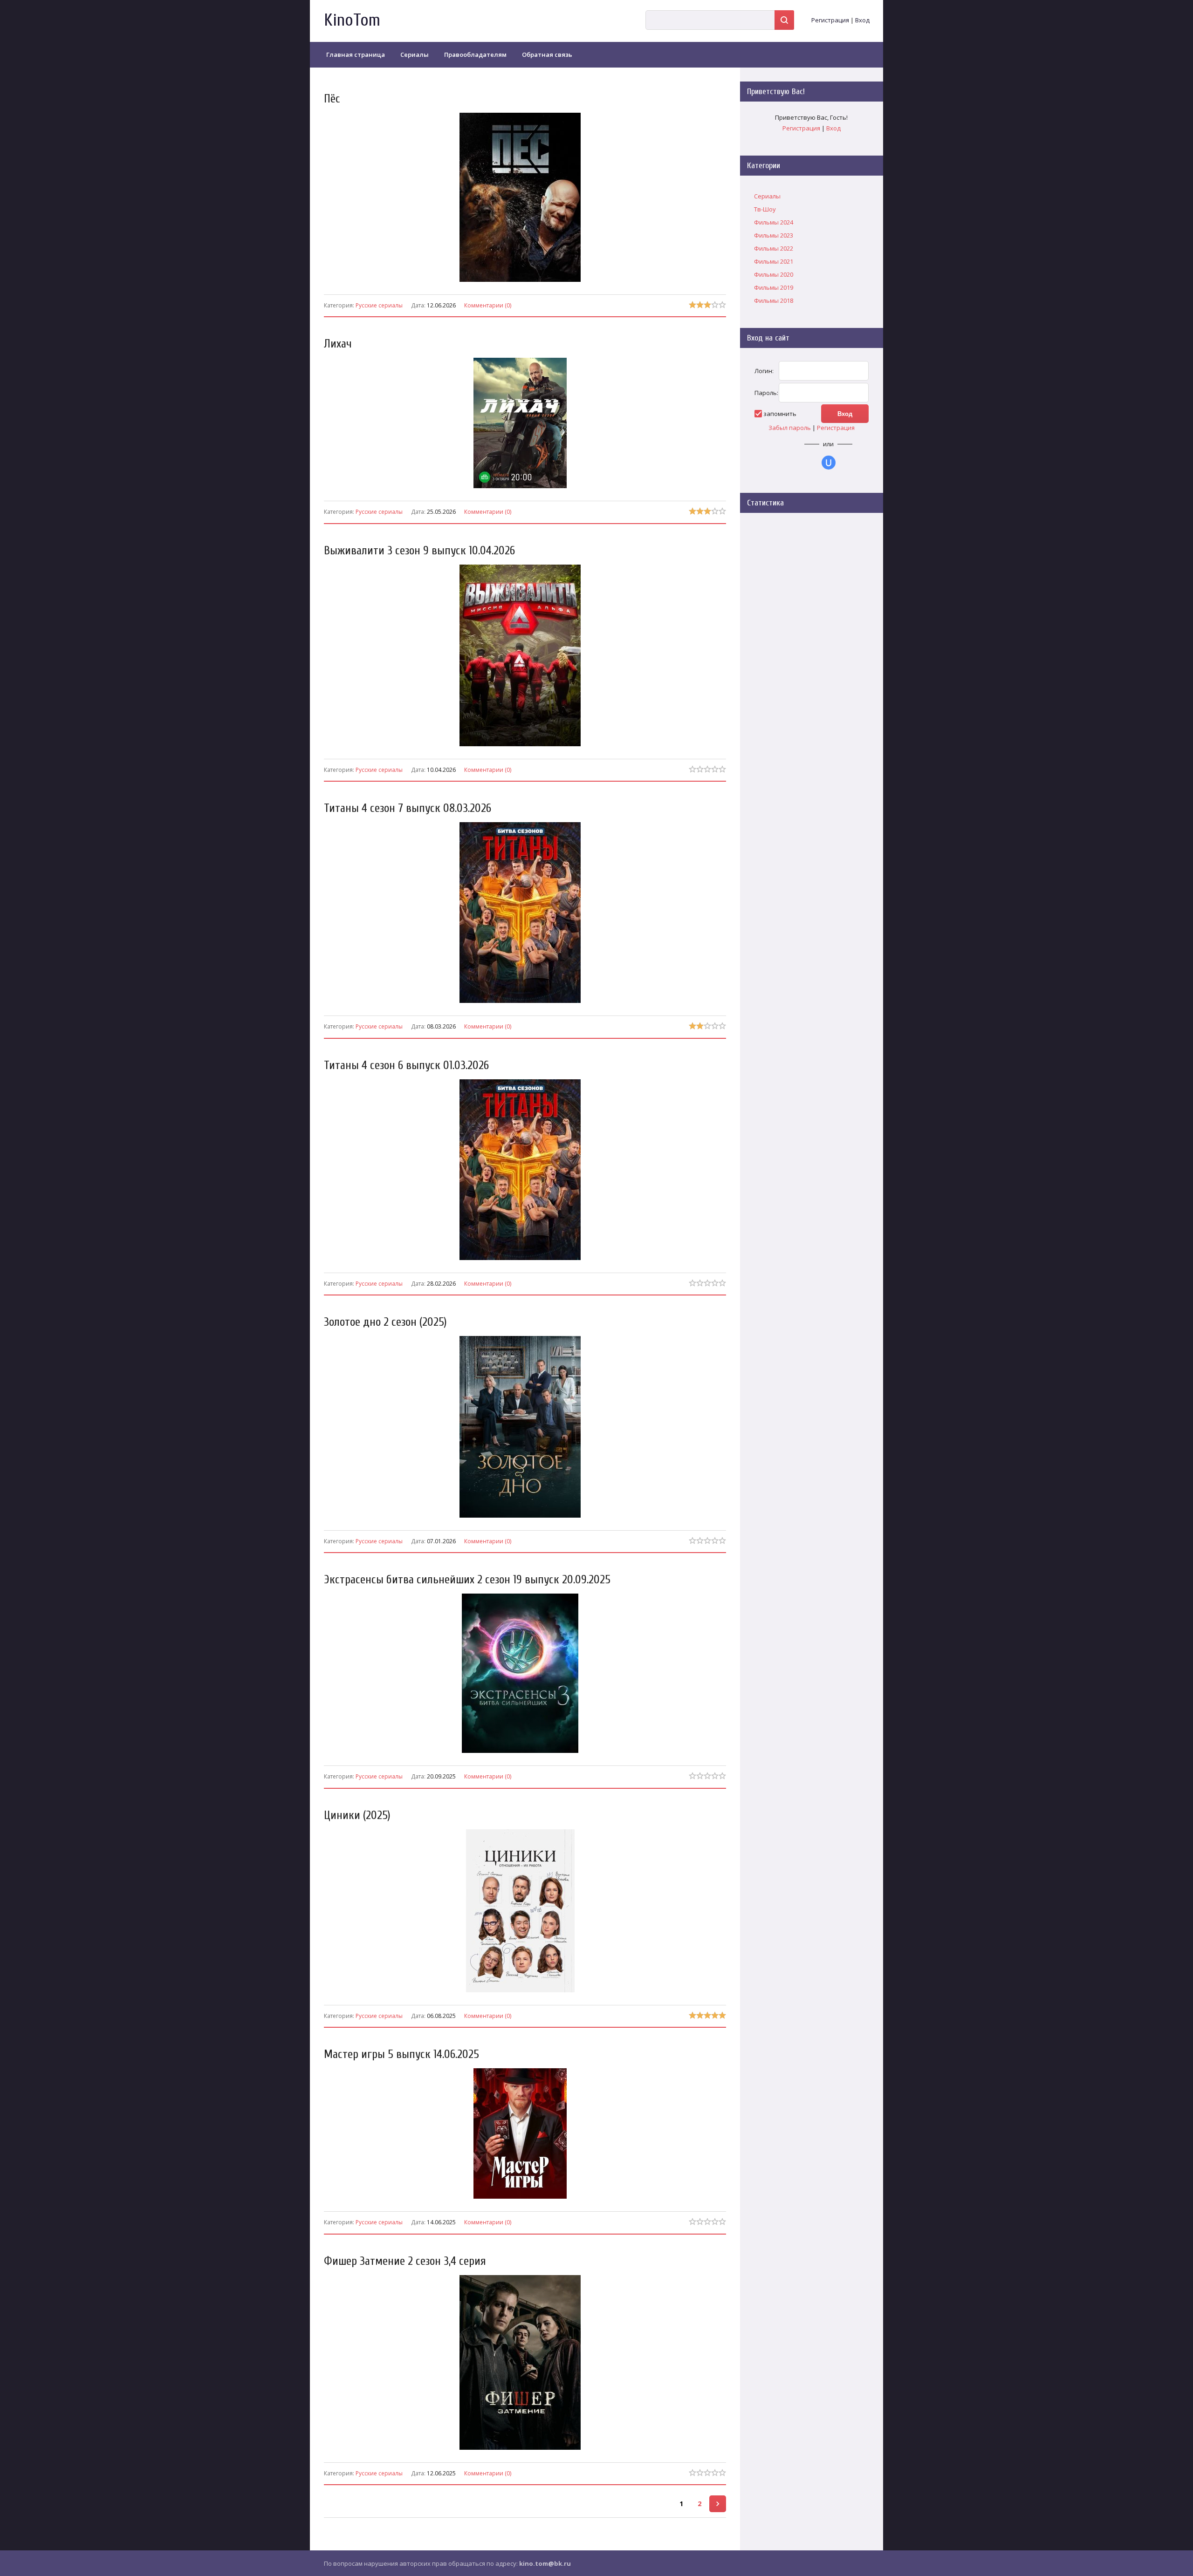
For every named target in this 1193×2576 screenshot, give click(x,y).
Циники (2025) (357, 1816)
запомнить (780, 414)
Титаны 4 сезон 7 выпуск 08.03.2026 (408, 808)
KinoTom (352, 20)
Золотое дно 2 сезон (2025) (385, 1322)
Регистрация (830, 20)
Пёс (332, 99)
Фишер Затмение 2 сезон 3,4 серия (405, 2261)
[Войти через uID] (829, 463)
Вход (862, 20)
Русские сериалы (379, 305)
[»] (718, 2504)
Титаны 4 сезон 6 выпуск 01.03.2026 (406, 1066)
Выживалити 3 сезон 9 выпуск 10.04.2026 (419, 551)
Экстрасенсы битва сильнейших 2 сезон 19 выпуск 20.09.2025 (467, 1580)
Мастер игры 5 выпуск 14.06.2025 (401, 2055)
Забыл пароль (790, 428)
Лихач (338, 344)
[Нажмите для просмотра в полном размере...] (525, 488)
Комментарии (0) (488, 305)
